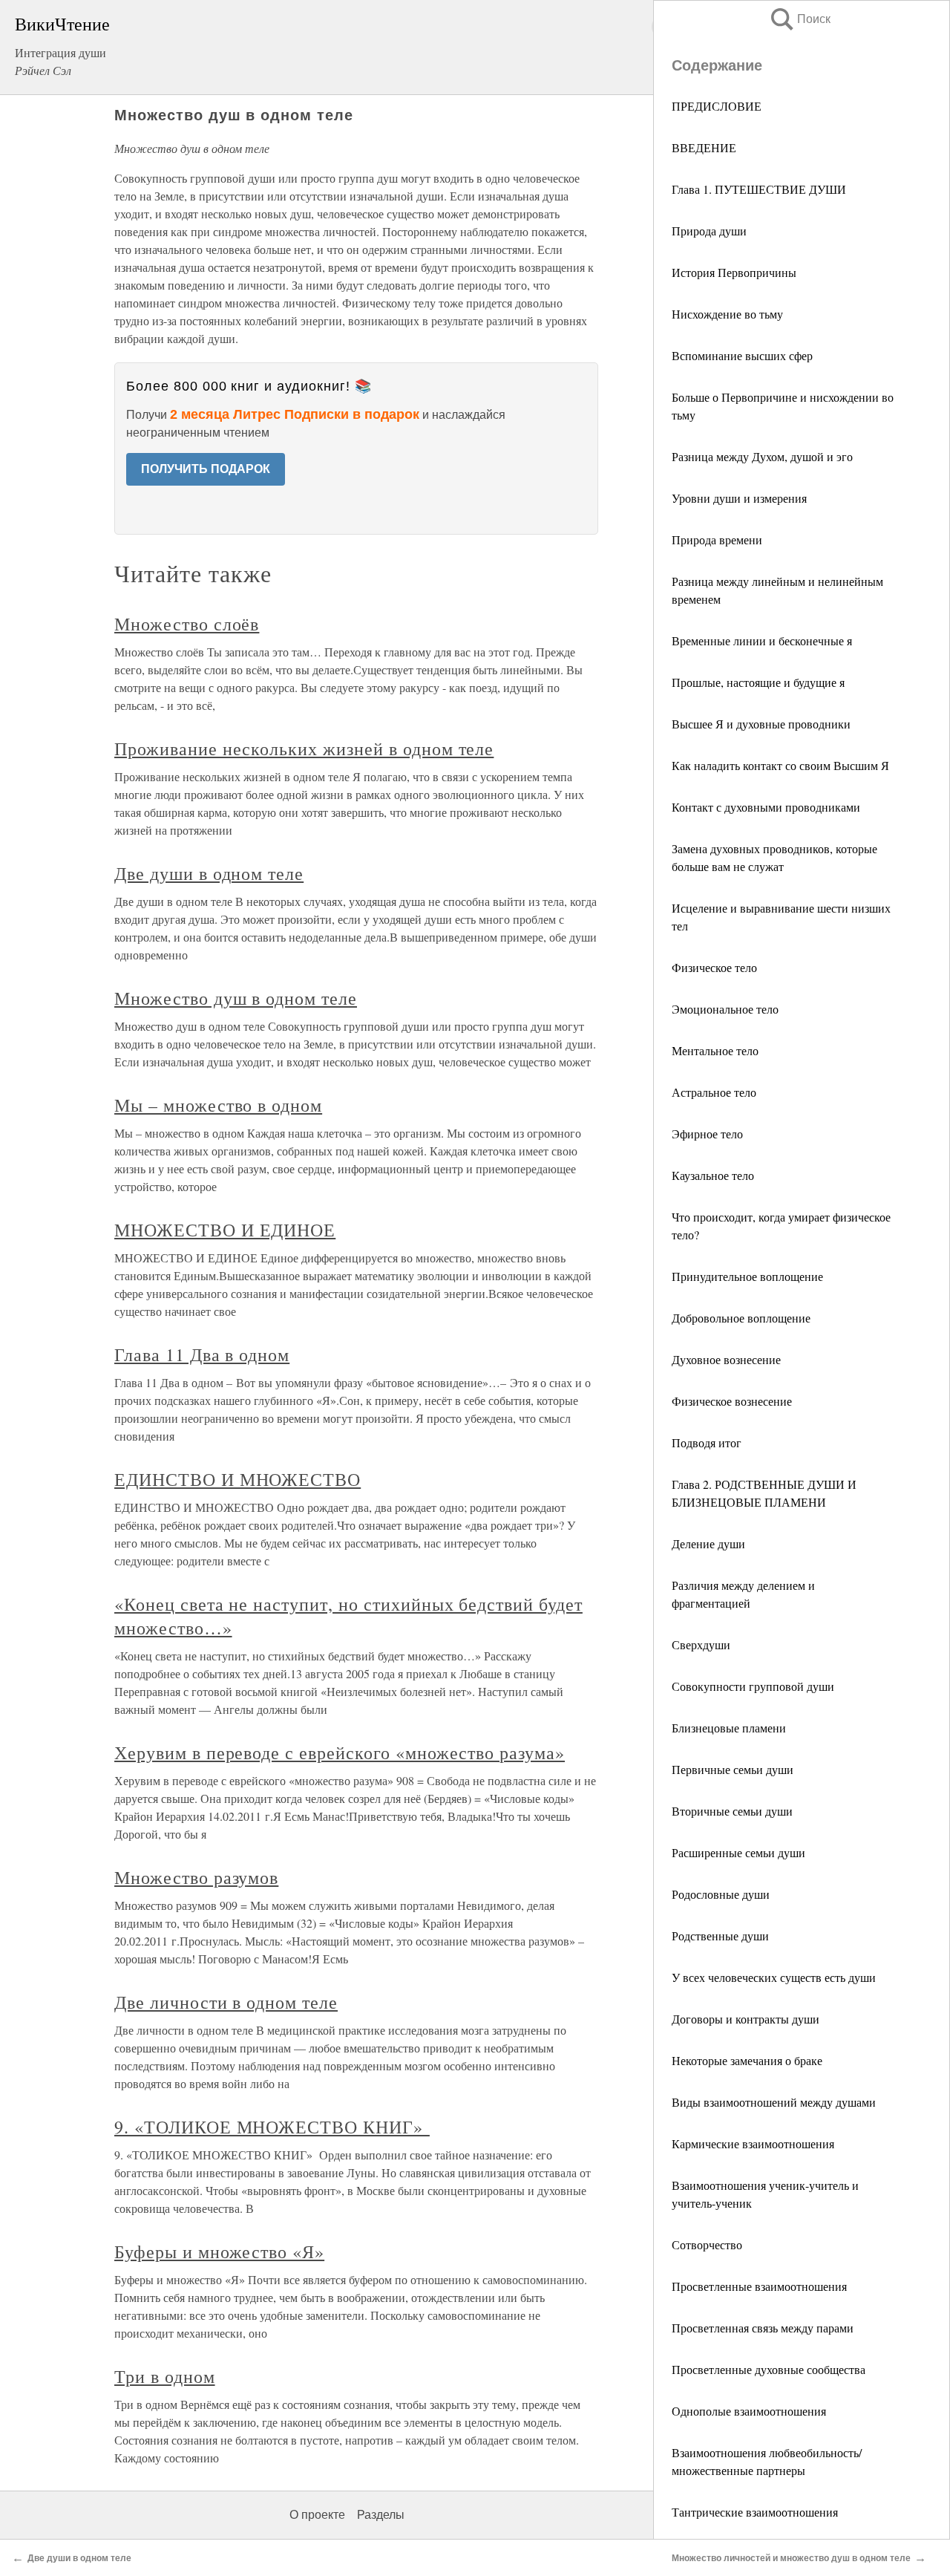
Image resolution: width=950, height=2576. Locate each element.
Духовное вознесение (726, 1359)
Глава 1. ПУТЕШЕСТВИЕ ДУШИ (759, 189)
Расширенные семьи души (738, 1852)
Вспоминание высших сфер (742, 355)
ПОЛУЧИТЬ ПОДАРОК (206, 469)
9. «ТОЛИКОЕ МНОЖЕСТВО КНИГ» (272, 2127)
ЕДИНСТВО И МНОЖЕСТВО (237, 1479)
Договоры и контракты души (746, 2019)
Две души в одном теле (209, 873)
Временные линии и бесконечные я (762, 640)
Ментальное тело (715, 1050)
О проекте (317, 2515)
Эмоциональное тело (725, 1009)
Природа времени (717, 539)
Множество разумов (196, 1877)
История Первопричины (734, 272)
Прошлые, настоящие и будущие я (758, 682)
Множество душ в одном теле (236, 998)
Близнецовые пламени (729, 1728)
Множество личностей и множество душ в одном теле (791, 2558)
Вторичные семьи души (732, 1811)
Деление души (708, 1543)
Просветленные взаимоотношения (759, 2286)
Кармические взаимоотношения (753, 2143)
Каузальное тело (713, 1175)
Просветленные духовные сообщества (769, 2369)
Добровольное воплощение (741, 1318)
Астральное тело (714, 1092)
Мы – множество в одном (218, 1105)
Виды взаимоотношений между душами (774, 2102)
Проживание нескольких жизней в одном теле (304, 749)
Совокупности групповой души (753, 1686)
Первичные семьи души (733, 1769)
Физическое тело (714, 967)
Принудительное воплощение (747, 1276)
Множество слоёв (187, 624)
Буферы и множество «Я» (219, 2251)
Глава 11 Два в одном (202, 1354)
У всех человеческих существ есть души (774, 1977)
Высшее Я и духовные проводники (761, 724)
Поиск (799, 19)
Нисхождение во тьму (727, 314)
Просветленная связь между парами (763, 2328)
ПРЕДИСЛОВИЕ (717, 106)
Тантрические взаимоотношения (755, 2512)
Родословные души (721, 1894)
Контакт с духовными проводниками (766, 807)
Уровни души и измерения (739, 498)
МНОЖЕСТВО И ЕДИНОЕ (225, 1230)
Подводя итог (707, 1442)
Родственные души (720, 1936)
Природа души (709, 231)
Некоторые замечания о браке (747, 2060)
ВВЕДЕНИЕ (704, 147)
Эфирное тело (707, 1134)
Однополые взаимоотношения (749, 2411)
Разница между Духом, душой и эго (762, 456)
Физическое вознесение (732, 1401)
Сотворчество (707, 2244)
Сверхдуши (701, 1644)
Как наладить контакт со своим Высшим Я (780, 765)
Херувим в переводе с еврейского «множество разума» (340, 1752)
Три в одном (165, 2376)
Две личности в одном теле (226, 2002)
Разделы (381, 2515)
